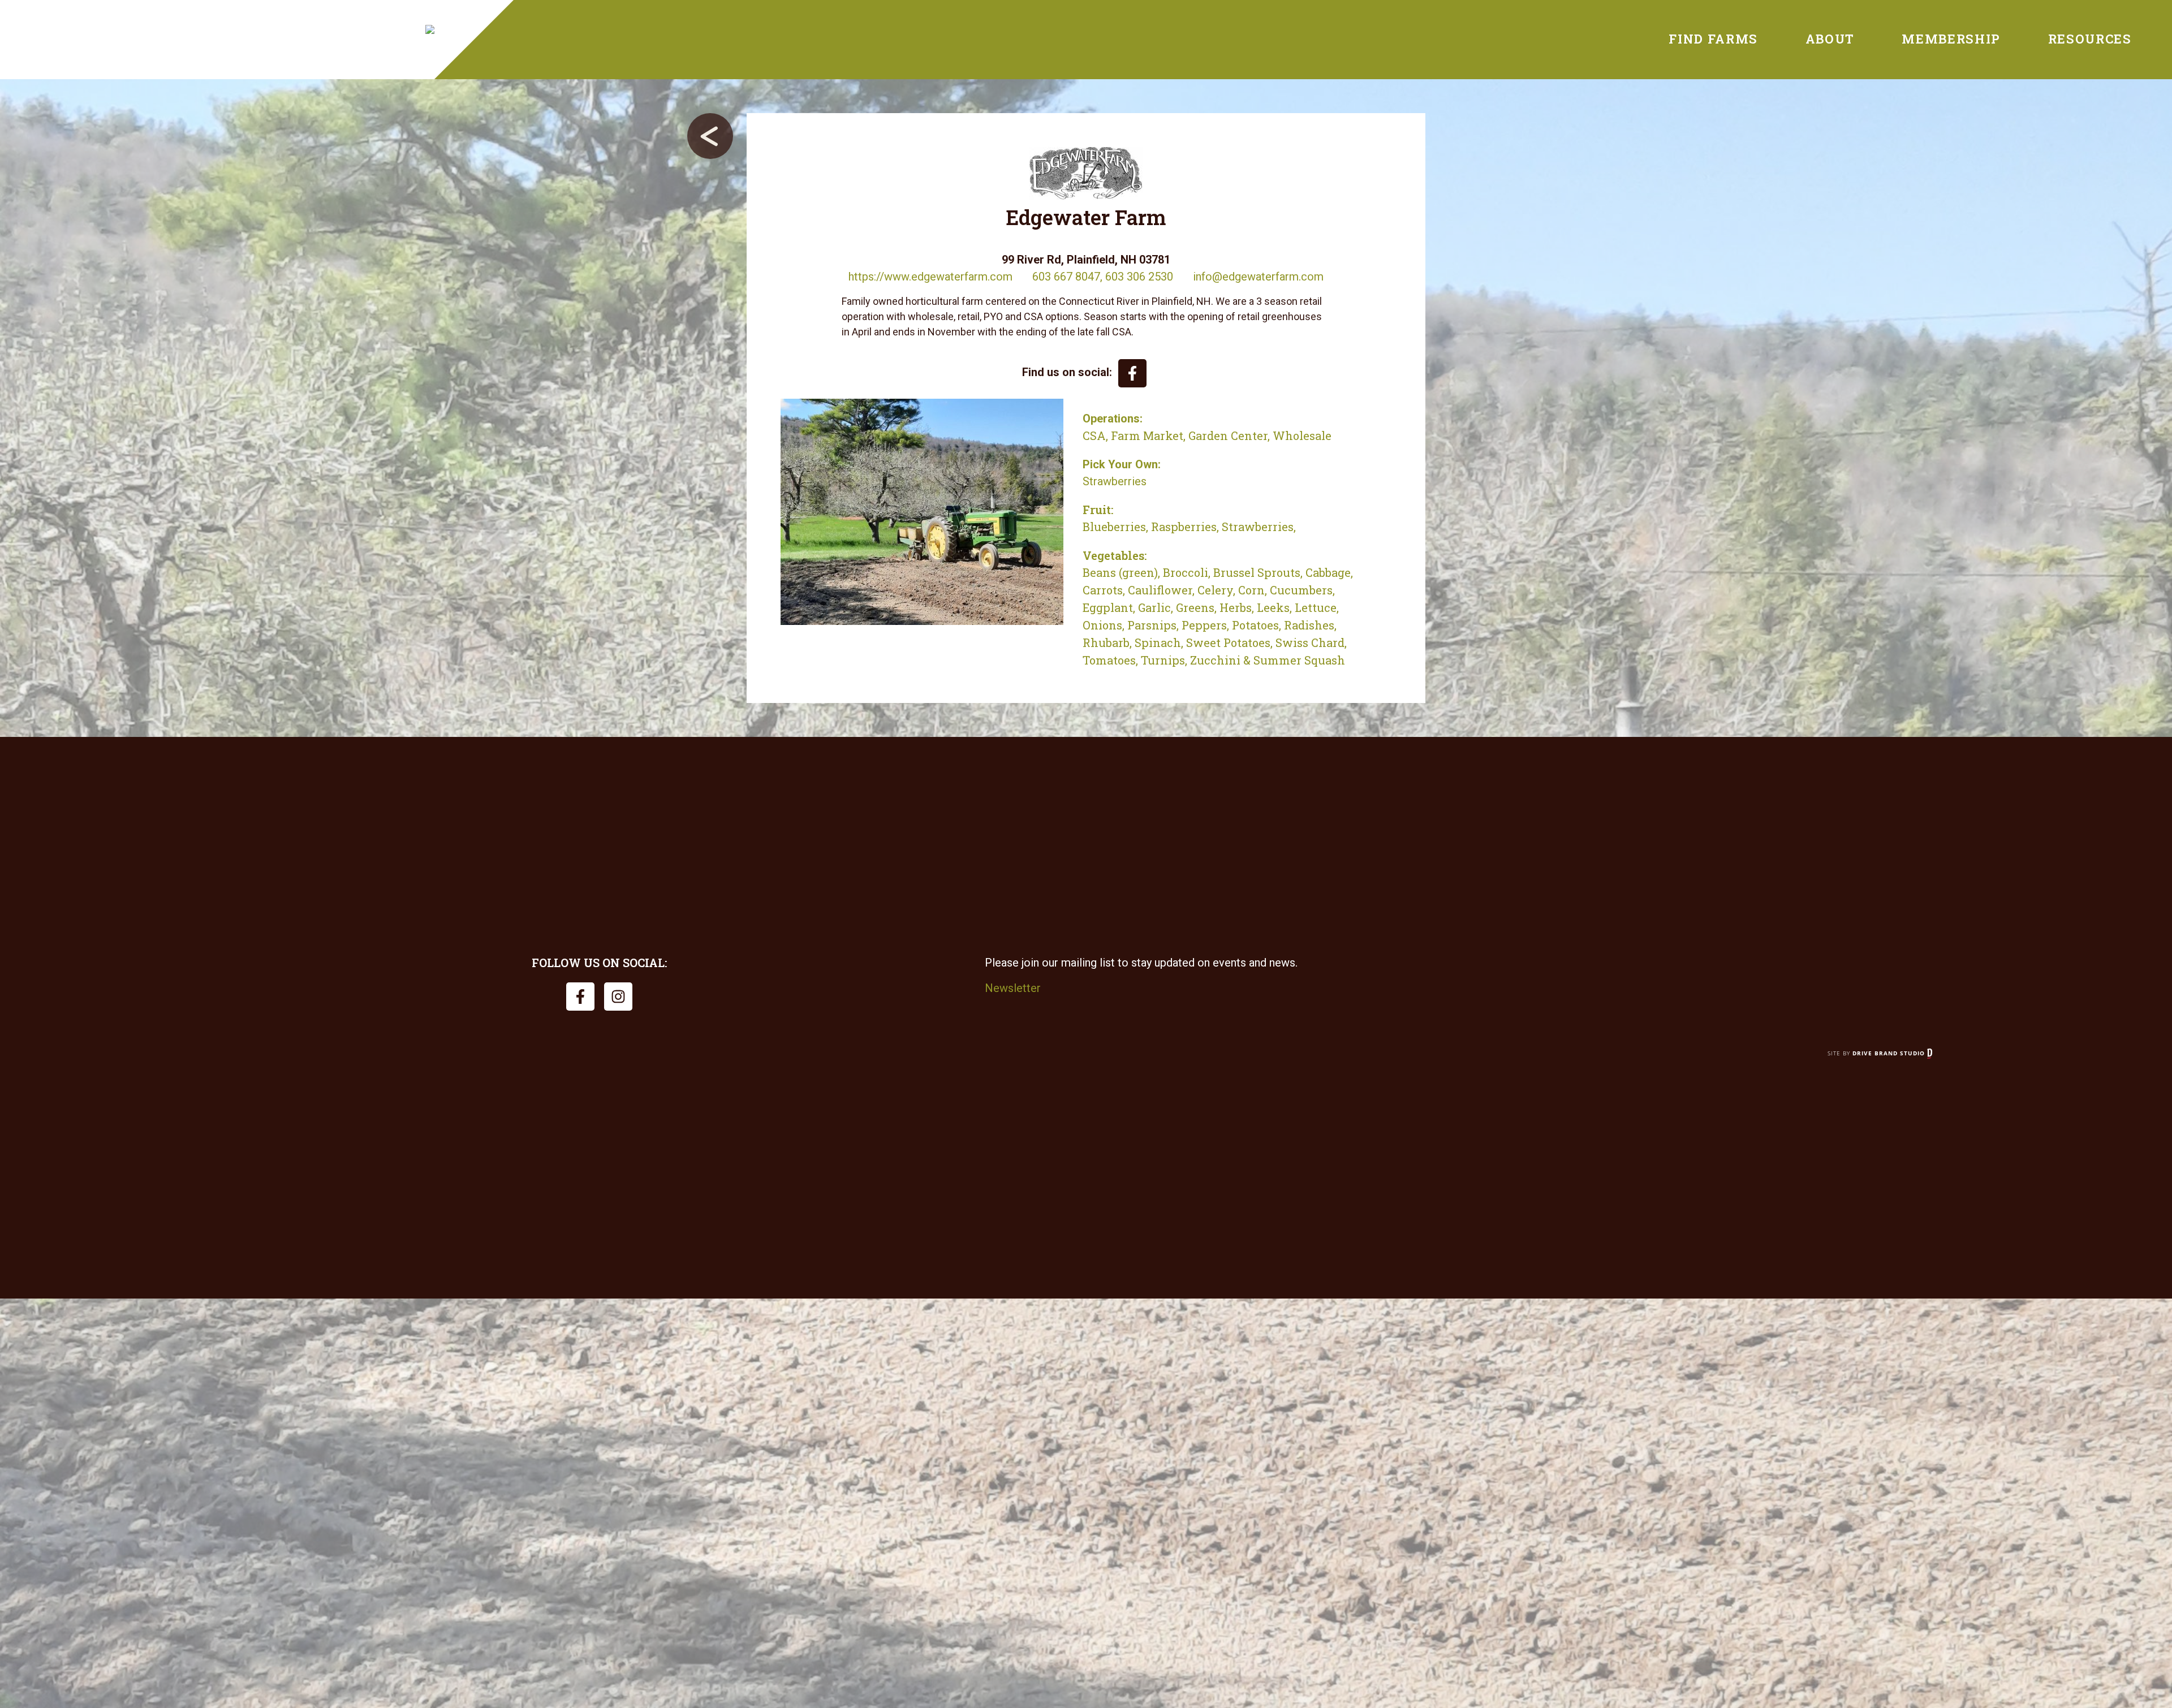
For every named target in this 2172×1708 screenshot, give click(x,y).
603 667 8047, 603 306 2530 (1103, 277)
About (1830, 39)
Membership (1951, 39)
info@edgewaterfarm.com (1258, 277)
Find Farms (1713, 39)
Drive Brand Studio (1890, 1053)
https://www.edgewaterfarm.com (930, 277)
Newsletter (1013, 988)
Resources (2090, 39)
